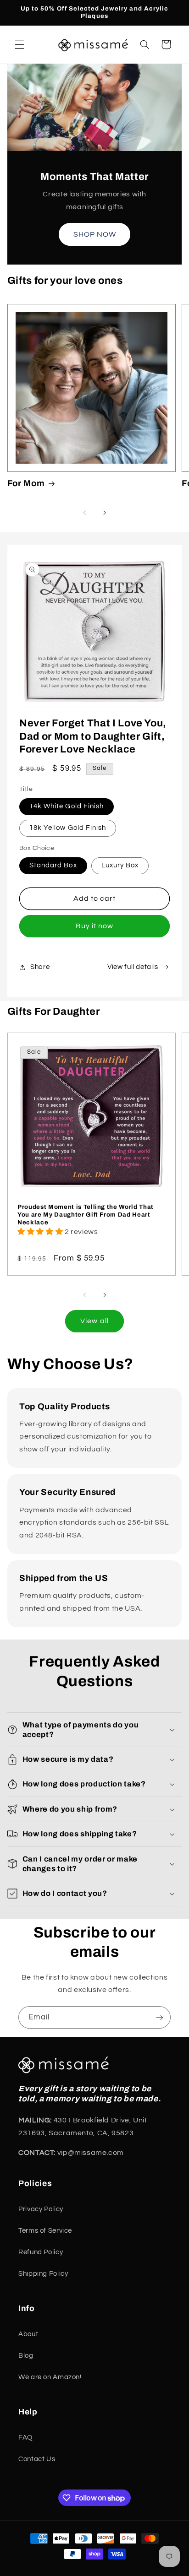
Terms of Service (45, 2231)
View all (94, 1321)
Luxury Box (120, 865)
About (28, 2334)
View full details (133, 967)
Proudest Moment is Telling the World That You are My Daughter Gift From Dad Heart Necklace (86, 1215)
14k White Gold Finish (67, 806)
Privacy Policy (41, 2209)
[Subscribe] (160, 2017)
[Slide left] (84, 513)
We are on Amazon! (50, 2377)
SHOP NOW (94, 234)
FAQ (25, 2438)
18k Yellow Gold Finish (68, 828)
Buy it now (95, 926)
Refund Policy (41, 2252)
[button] (19, 44)
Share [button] (40, 967)
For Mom (26, 483)
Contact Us (37, 2459)
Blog (26, 2356)
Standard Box (53, 865)
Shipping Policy (43, 2274)
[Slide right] (105, 513)
